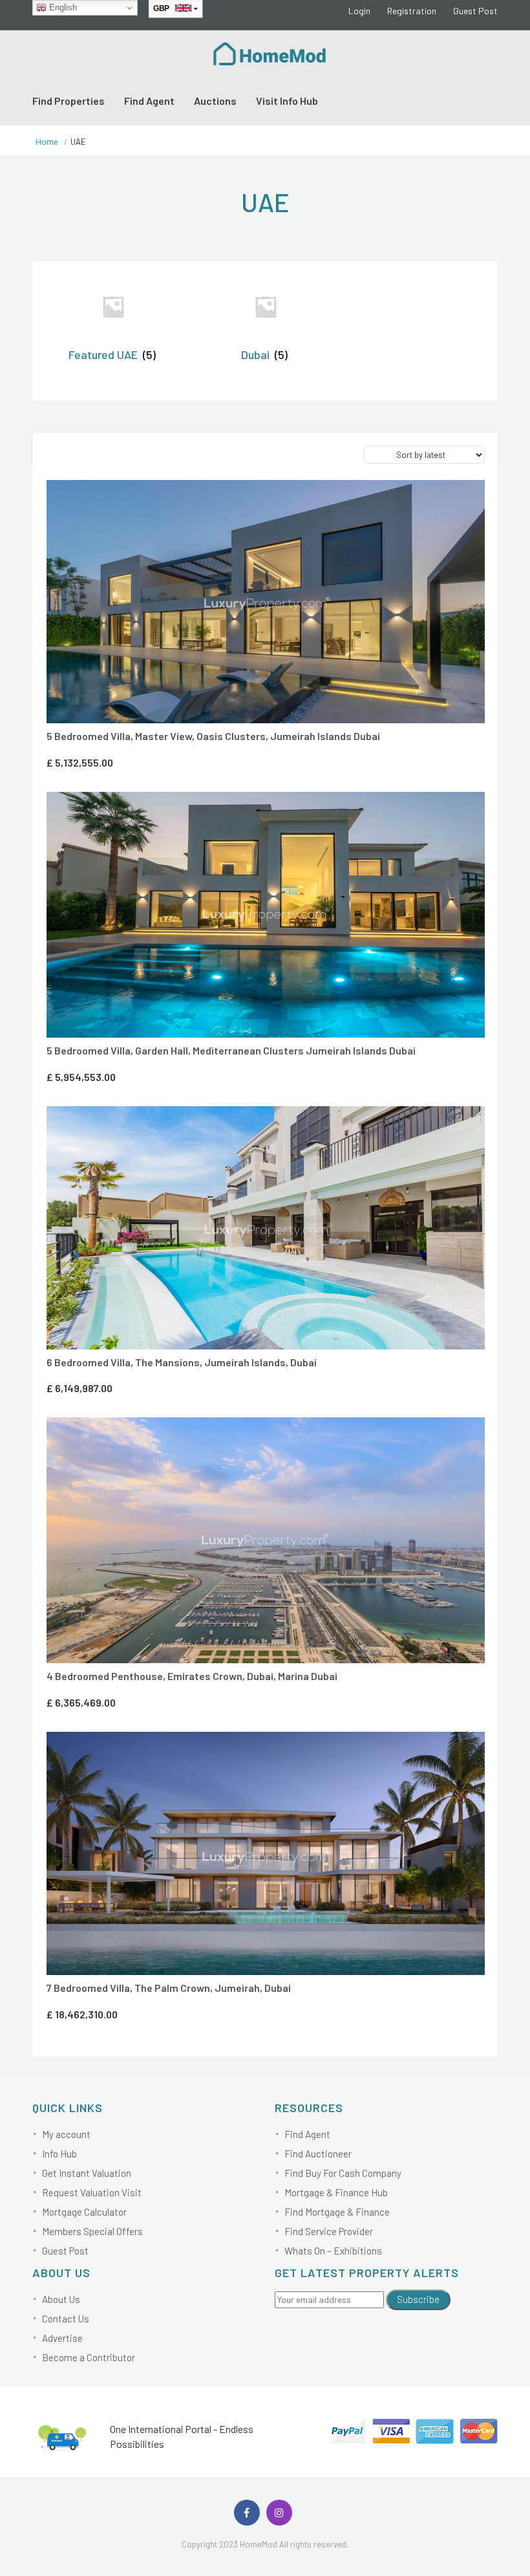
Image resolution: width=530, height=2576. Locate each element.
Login (359, 11)
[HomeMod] (270, 52)
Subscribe (418, 2299)
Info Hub (59, 2154)
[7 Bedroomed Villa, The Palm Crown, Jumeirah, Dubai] (266, 1854)
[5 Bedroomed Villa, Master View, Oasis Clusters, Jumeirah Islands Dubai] (266, 602)
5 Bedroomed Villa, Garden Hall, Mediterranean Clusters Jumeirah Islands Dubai (231, 1050)
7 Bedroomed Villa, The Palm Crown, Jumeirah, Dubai (169, 1988)
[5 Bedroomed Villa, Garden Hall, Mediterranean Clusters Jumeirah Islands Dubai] (266, 915)
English (62, 7)
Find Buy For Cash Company (343, 2173)
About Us (61, 2299)
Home (47, 142)
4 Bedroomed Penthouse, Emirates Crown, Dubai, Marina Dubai (192, 1676)
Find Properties (69, 101)
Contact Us (66, 2319)
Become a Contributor (89, 2357)
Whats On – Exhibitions (333, 2251)
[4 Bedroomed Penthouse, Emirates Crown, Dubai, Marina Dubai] (266, 1540)
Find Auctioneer (318, 2154)
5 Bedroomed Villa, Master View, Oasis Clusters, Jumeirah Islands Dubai (213, 736)
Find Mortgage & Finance (337, 2212)
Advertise (62, 2338)
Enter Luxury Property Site (263, 498)
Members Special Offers (92, 2231)
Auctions (215, 101)
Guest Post (475, 11)
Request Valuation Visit (92, 2192)
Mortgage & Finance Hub (336, 2192)
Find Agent (149, 101)
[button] (281, 497)
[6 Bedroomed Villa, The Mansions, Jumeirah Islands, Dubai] (266, 1228)
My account (66, 2134)
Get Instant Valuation (87, 2173)
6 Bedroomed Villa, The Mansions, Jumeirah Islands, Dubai (182, 1362)
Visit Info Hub (287, 101)
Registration (412, 11)
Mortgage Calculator (84, 2212)
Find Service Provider (329, 2231)
